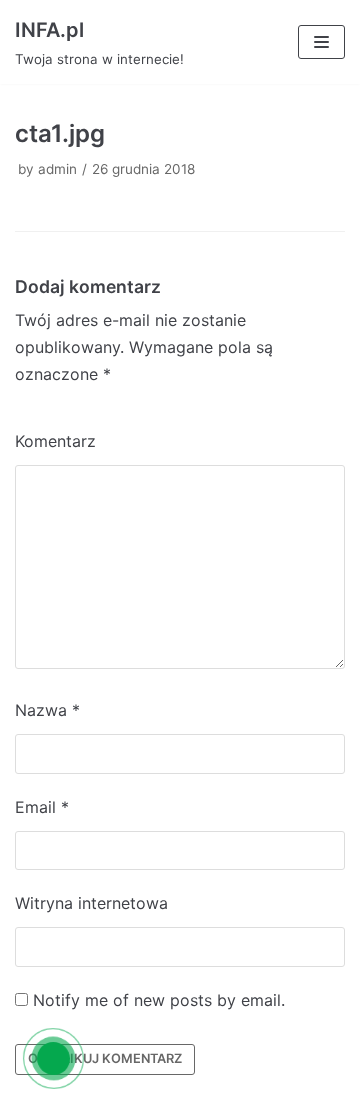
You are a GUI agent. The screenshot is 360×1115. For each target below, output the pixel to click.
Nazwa (47, 710)
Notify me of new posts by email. (159, 1000)
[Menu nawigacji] (321, 42)
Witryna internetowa (91, 903)
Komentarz (55, 441)
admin (57, 169)
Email (42, 807)
